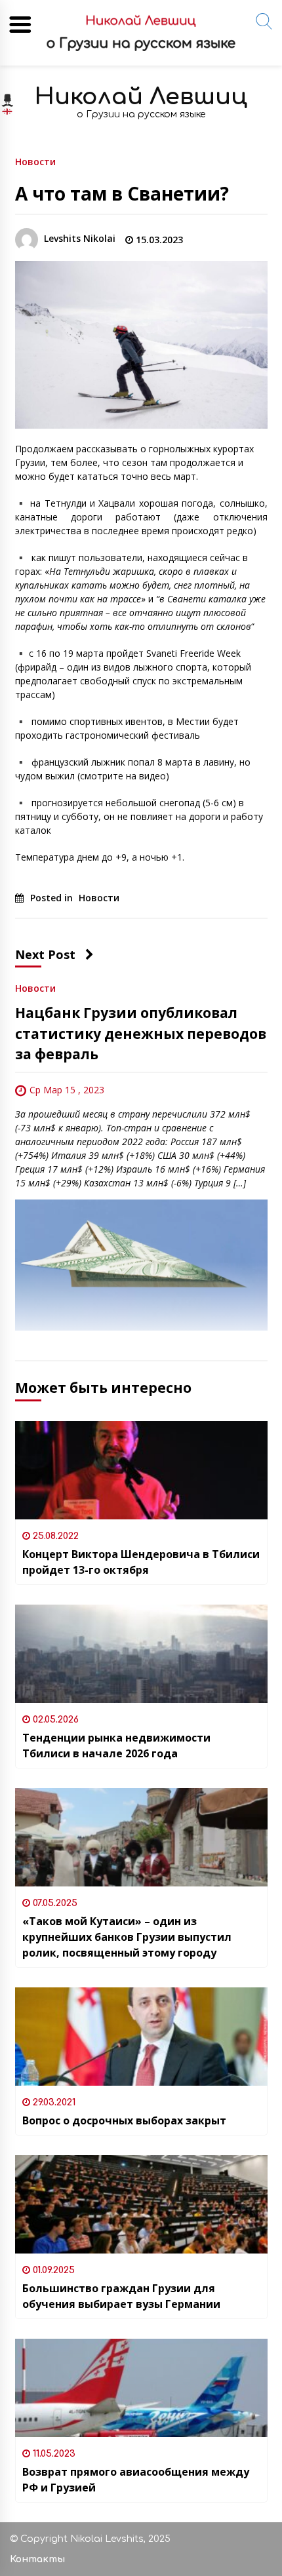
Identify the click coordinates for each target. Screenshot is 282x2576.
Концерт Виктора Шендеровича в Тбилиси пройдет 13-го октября (141, 1562)
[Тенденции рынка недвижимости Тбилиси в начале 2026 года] (141, 1654)
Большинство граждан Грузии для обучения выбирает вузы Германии (121, 2296)
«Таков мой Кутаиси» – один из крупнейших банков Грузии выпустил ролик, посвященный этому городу (127, 1937)
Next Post (45, 954)
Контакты (37, 2559)
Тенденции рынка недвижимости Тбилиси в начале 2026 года (116, 1746)
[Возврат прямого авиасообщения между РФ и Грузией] (141, 2388)
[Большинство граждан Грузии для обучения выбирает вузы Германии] (141, 2204)
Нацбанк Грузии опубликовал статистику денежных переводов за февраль (141, 1033)
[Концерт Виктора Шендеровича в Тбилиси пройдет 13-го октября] (141, 1470)
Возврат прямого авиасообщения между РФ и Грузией (136, 2480)
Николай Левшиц (141, 97)
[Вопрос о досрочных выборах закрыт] (141, 2037)
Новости (35, 161)
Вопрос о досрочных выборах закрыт (124, 2120)
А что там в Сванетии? (124, 193)
